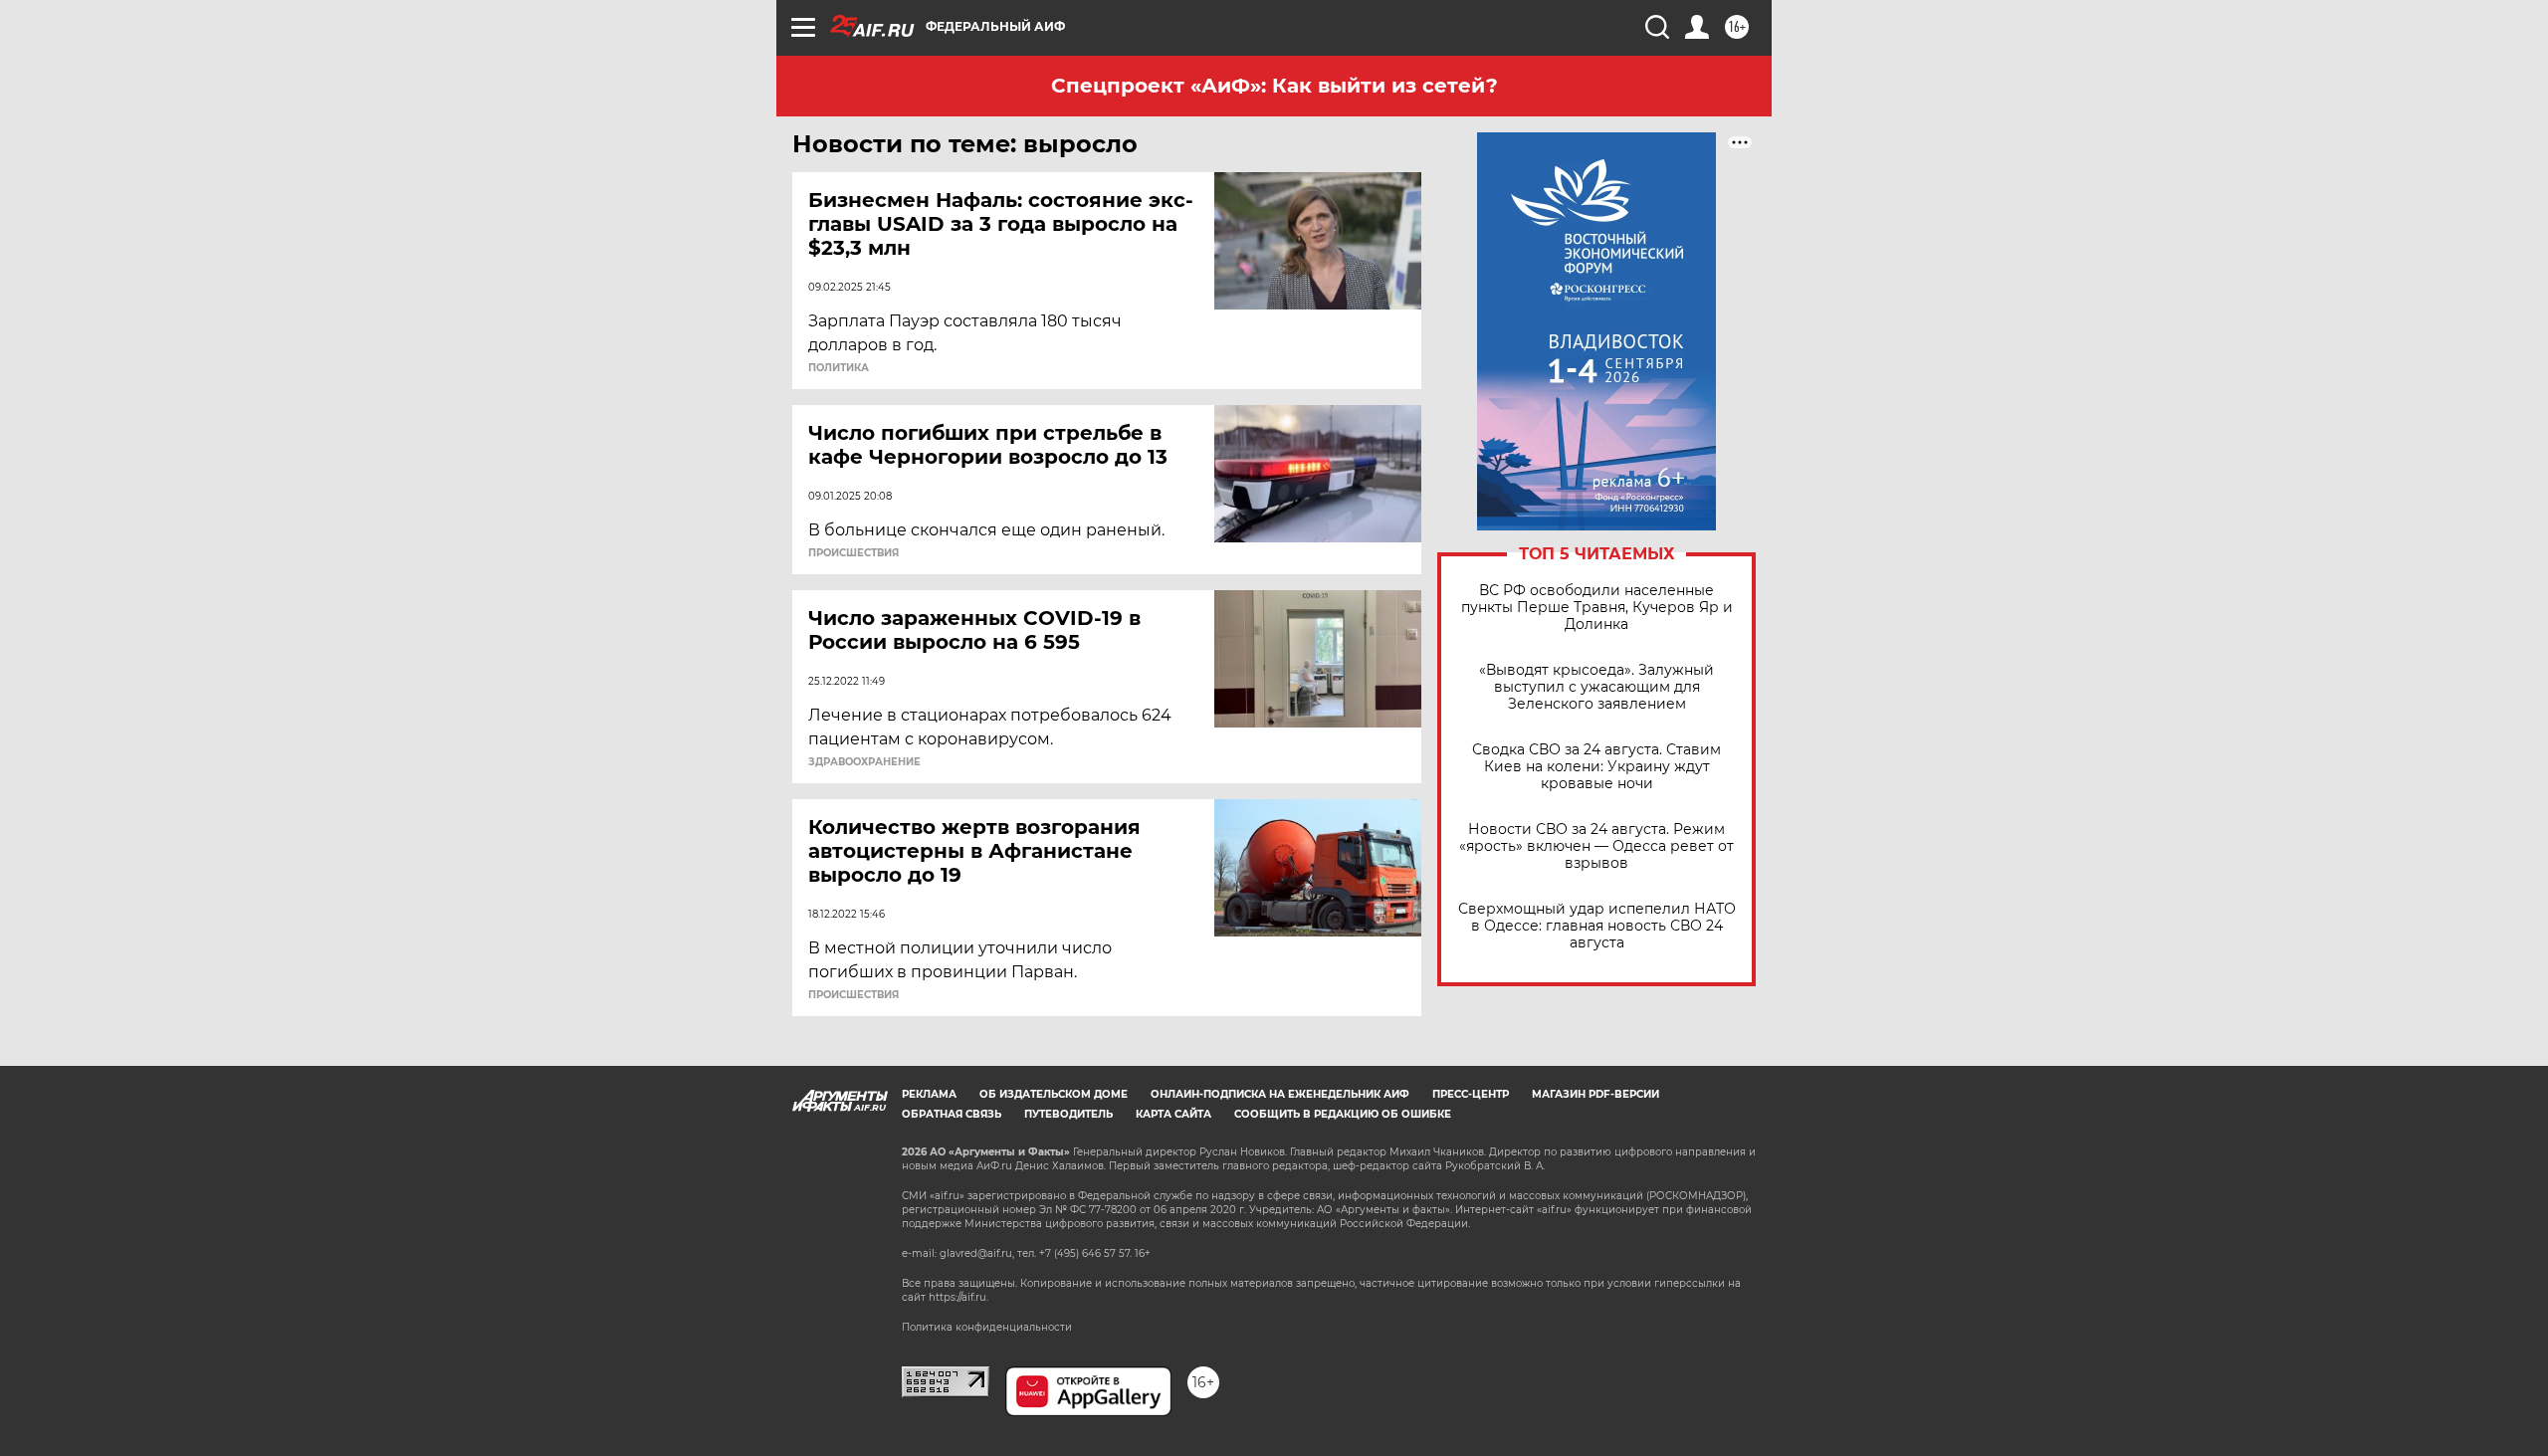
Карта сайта (1173, 1114)
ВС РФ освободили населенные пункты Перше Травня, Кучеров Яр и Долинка (1597, 608)
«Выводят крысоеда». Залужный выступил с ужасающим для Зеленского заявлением (1596, 687)
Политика (839, 368)
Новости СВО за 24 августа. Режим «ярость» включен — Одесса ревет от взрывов (1596, 846)
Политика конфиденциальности (987, 1327)
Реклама (929, 1094)
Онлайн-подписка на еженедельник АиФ (1280, 1094)
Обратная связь (952, 1114)
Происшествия (853, 553)
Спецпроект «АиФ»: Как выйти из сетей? (1274, 86)
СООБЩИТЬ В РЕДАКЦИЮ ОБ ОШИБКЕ (1343, 1114)
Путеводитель (1068, 1114)
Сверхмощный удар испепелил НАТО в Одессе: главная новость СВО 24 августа (1597, 926)
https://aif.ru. (958, 1297)
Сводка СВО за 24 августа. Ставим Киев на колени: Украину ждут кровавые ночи (1596, 767)
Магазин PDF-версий (1595, 1094)
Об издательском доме (1054, 1094)
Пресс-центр (1471, 1094)
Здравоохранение (864, 762)
